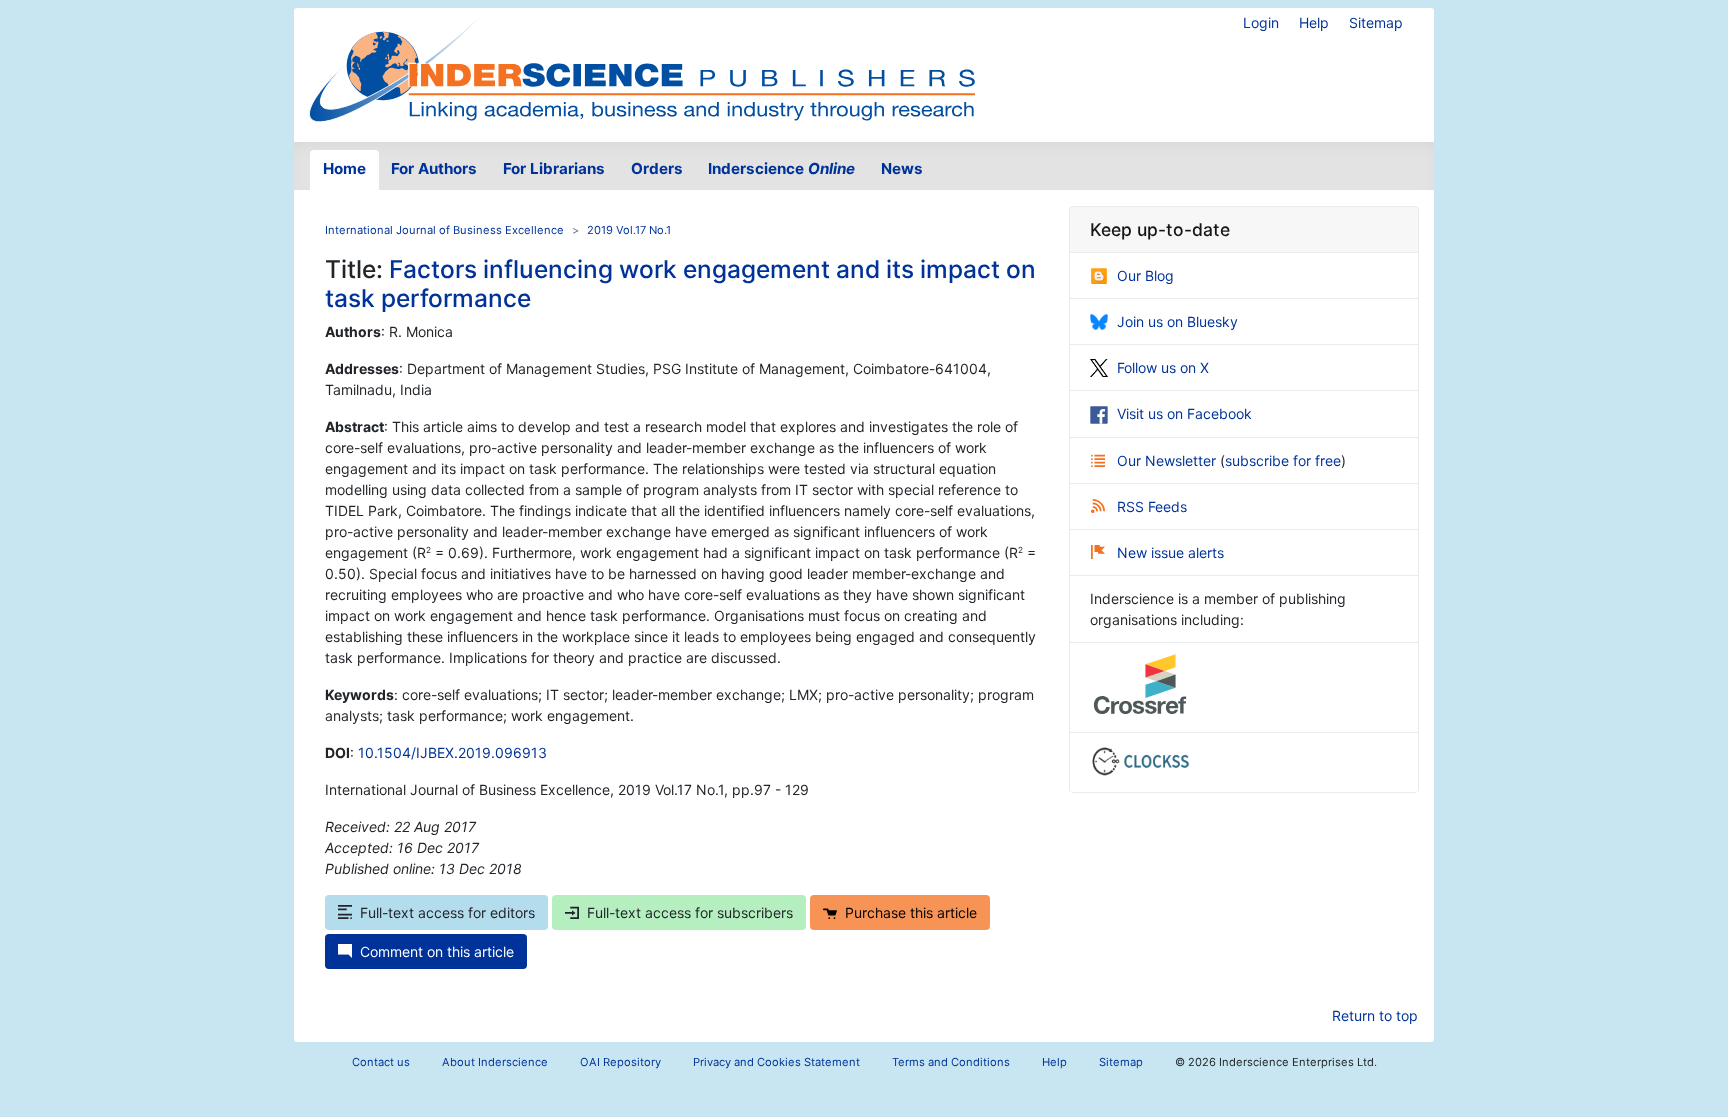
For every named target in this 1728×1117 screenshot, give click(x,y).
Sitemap (1376, 22)
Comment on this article (437, 951)
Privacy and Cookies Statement (776, 1062)
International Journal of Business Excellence (444, 230)
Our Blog (1145, 275)
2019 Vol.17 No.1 (629, 230)
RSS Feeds (1152, 506)
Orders (657, 168)
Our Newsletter (1168, 460)
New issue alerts (1170, 552)
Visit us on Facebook (1184, 413)
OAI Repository (620, 1062)
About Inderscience (495, 1062)
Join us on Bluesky (1177, 321)
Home (344, 168)
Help (1314, 22)
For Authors (434, 168)
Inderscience (781, 168)
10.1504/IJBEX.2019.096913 (452, 752)
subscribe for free (1283, 460)
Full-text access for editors (447, 912)
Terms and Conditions (951, 1062)
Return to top (1375, 1015)
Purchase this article (911, 912)
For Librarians (554, 168)
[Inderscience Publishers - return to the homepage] (642, 67)
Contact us (381, 1062)
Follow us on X (1163, 367)
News (902, 168)
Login (1261, 22)
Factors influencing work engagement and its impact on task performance (680, 283)
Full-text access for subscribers (690, 912)
